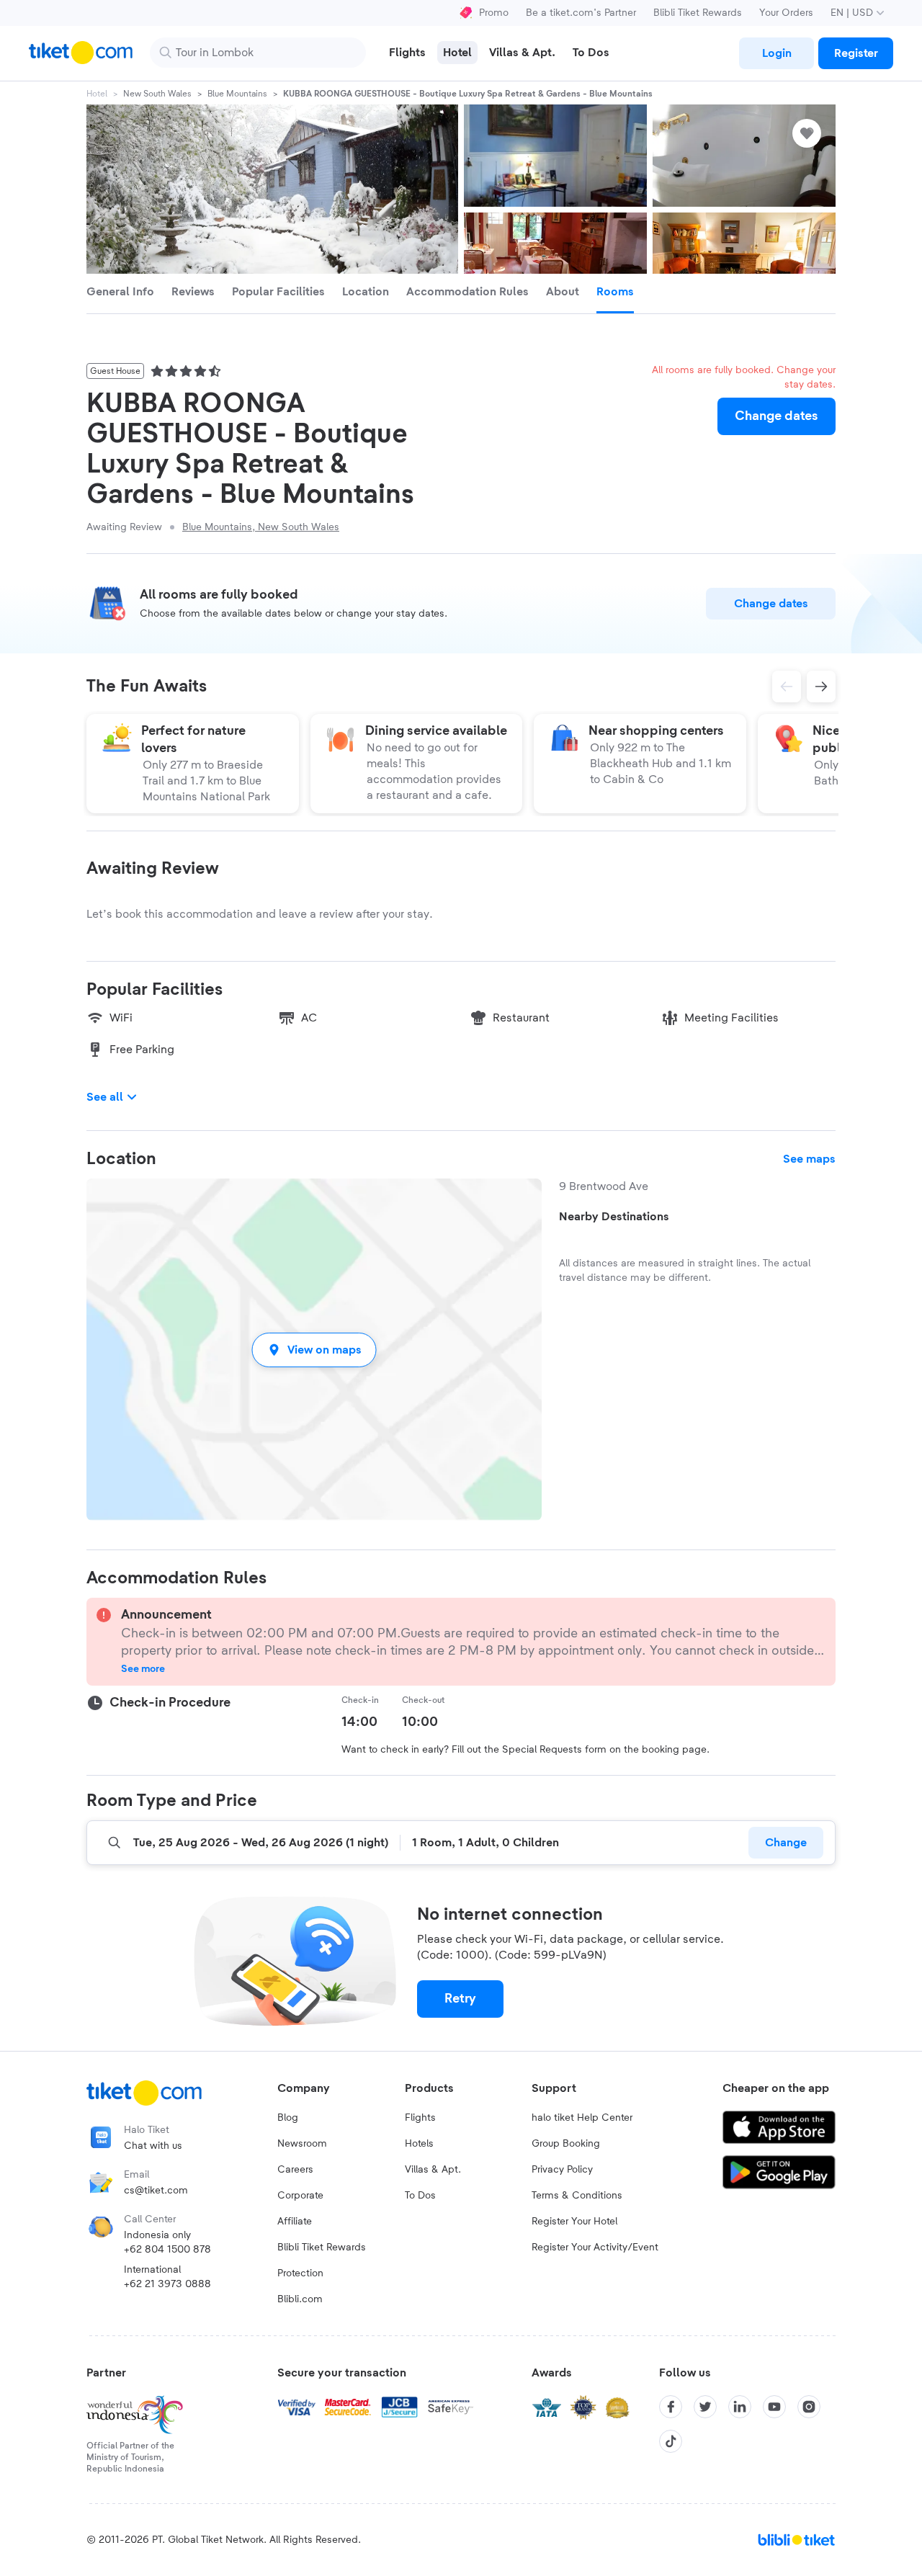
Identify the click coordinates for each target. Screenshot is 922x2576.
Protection (300, 2273)
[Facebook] (671, 2407)
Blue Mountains (237, 94)
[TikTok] (671, 2441)
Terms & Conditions (577, 2196)
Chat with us (153, 2146)
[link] (776, 53)
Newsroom (302, 2144)
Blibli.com (300, 2299)
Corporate (300, 2196)
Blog (288, 2118)
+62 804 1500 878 (167, 2250)
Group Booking (566, 2144)
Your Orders (786, 13)
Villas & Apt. (433, 2170)
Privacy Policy (562, 2170)
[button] (314, 1350)
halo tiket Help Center (582, 2118)
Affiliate (295, 2222)
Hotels (419, 2144)
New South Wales (157, 94)
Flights (420, 2118)
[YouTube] (774, 2407)
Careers (295, 2170)
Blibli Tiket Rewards (698, 13)
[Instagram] (809, 2407)
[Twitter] (705, 2407)
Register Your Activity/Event (595, 2248)
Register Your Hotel (574, 2222)
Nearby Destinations (614, 1217)
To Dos (420, 2196)
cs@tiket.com (156, 2191)
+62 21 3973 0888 (167, 2284)
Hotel (97, 94)
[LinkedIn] (740, 2407)
